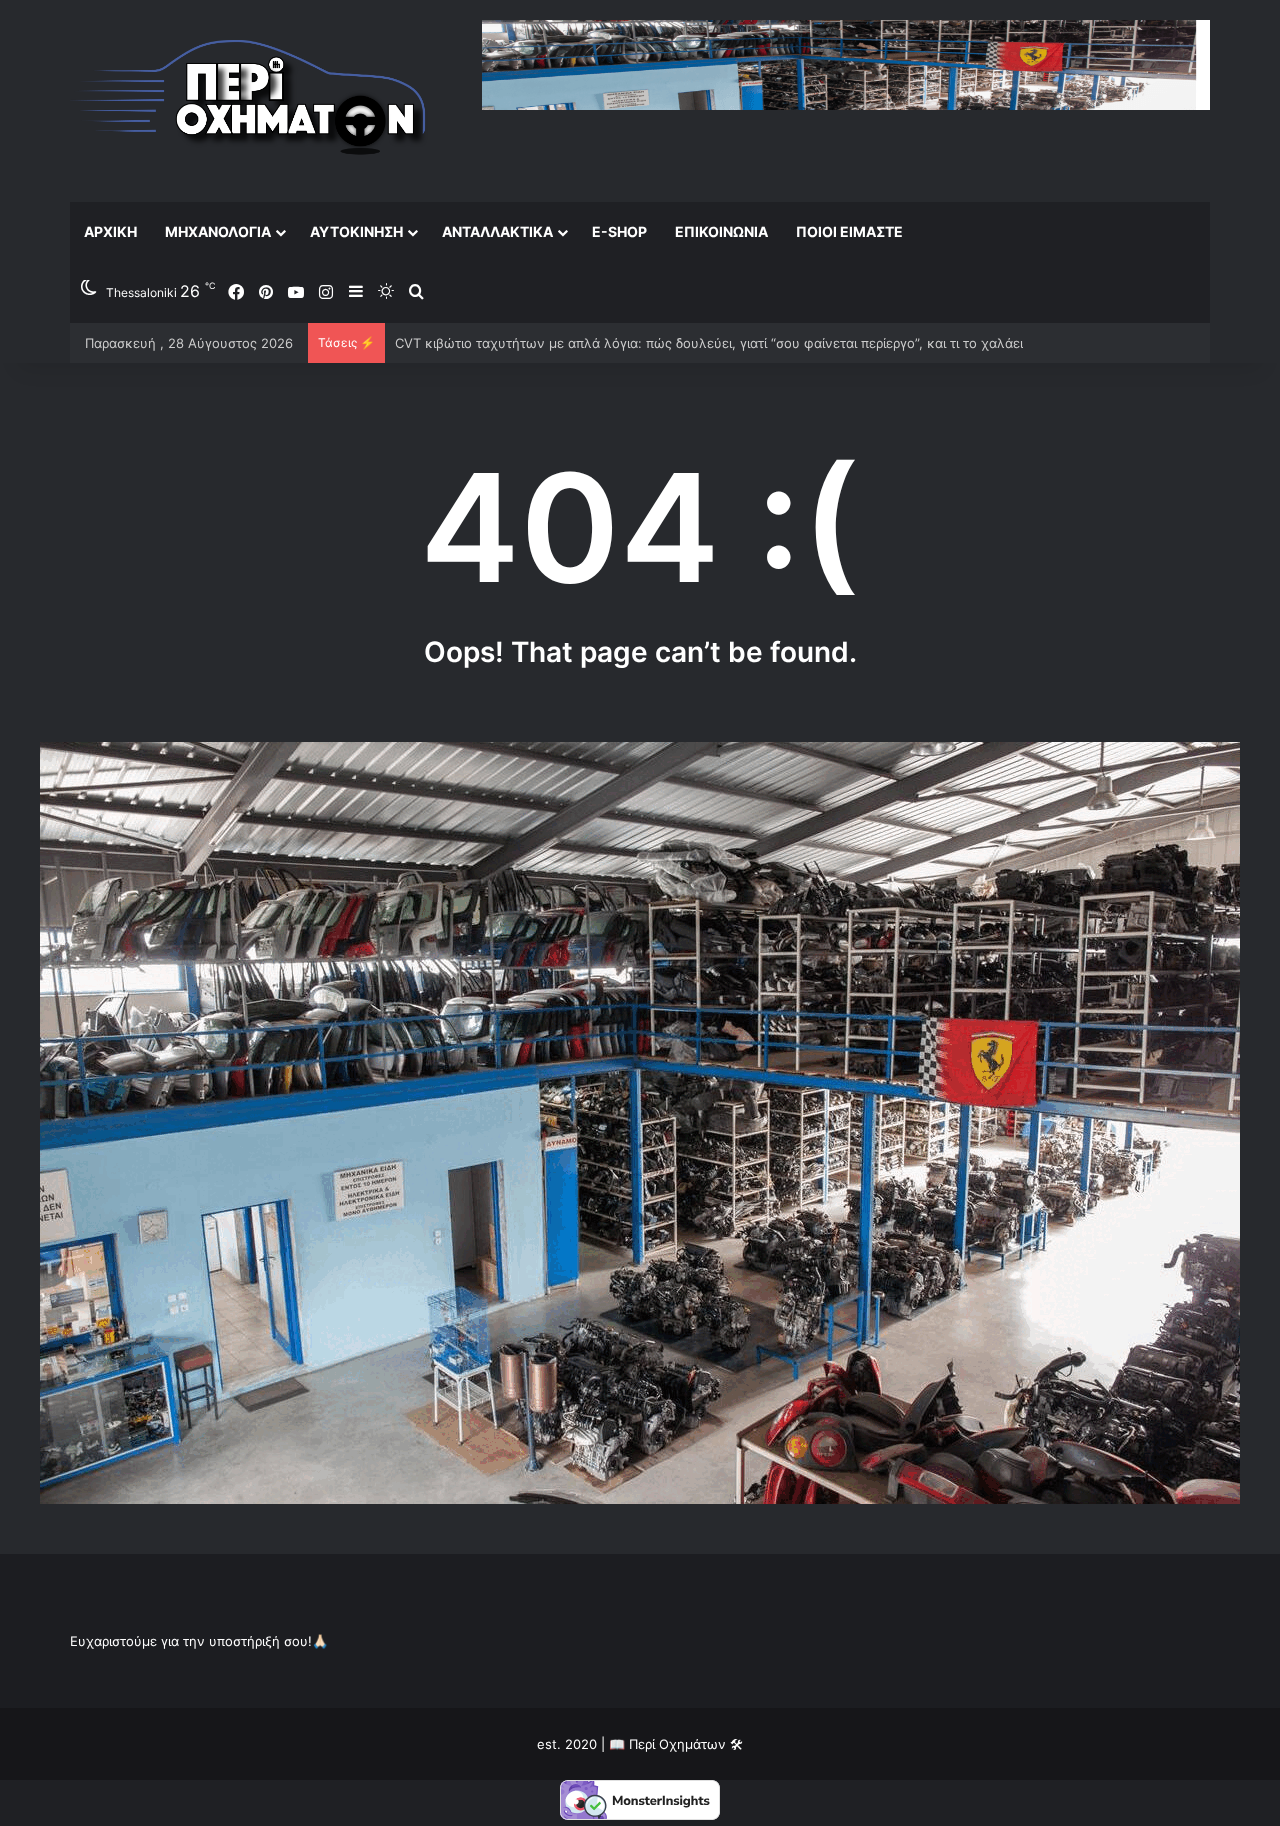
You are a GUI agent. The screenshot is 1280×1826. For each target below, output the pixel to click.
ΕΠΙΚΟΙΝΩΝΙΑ (721, 231)
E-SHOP (619, 231)
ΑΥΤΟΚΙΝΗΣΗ (356, 231)
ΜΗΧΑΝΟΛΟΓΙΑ (218, 231)
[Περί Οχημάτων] (250, 100)
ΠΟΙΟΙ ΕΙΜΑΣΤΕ (849, 231)
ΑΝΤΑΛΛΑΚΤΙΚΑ (497, 231)
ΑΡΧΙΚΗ (110, 231)
